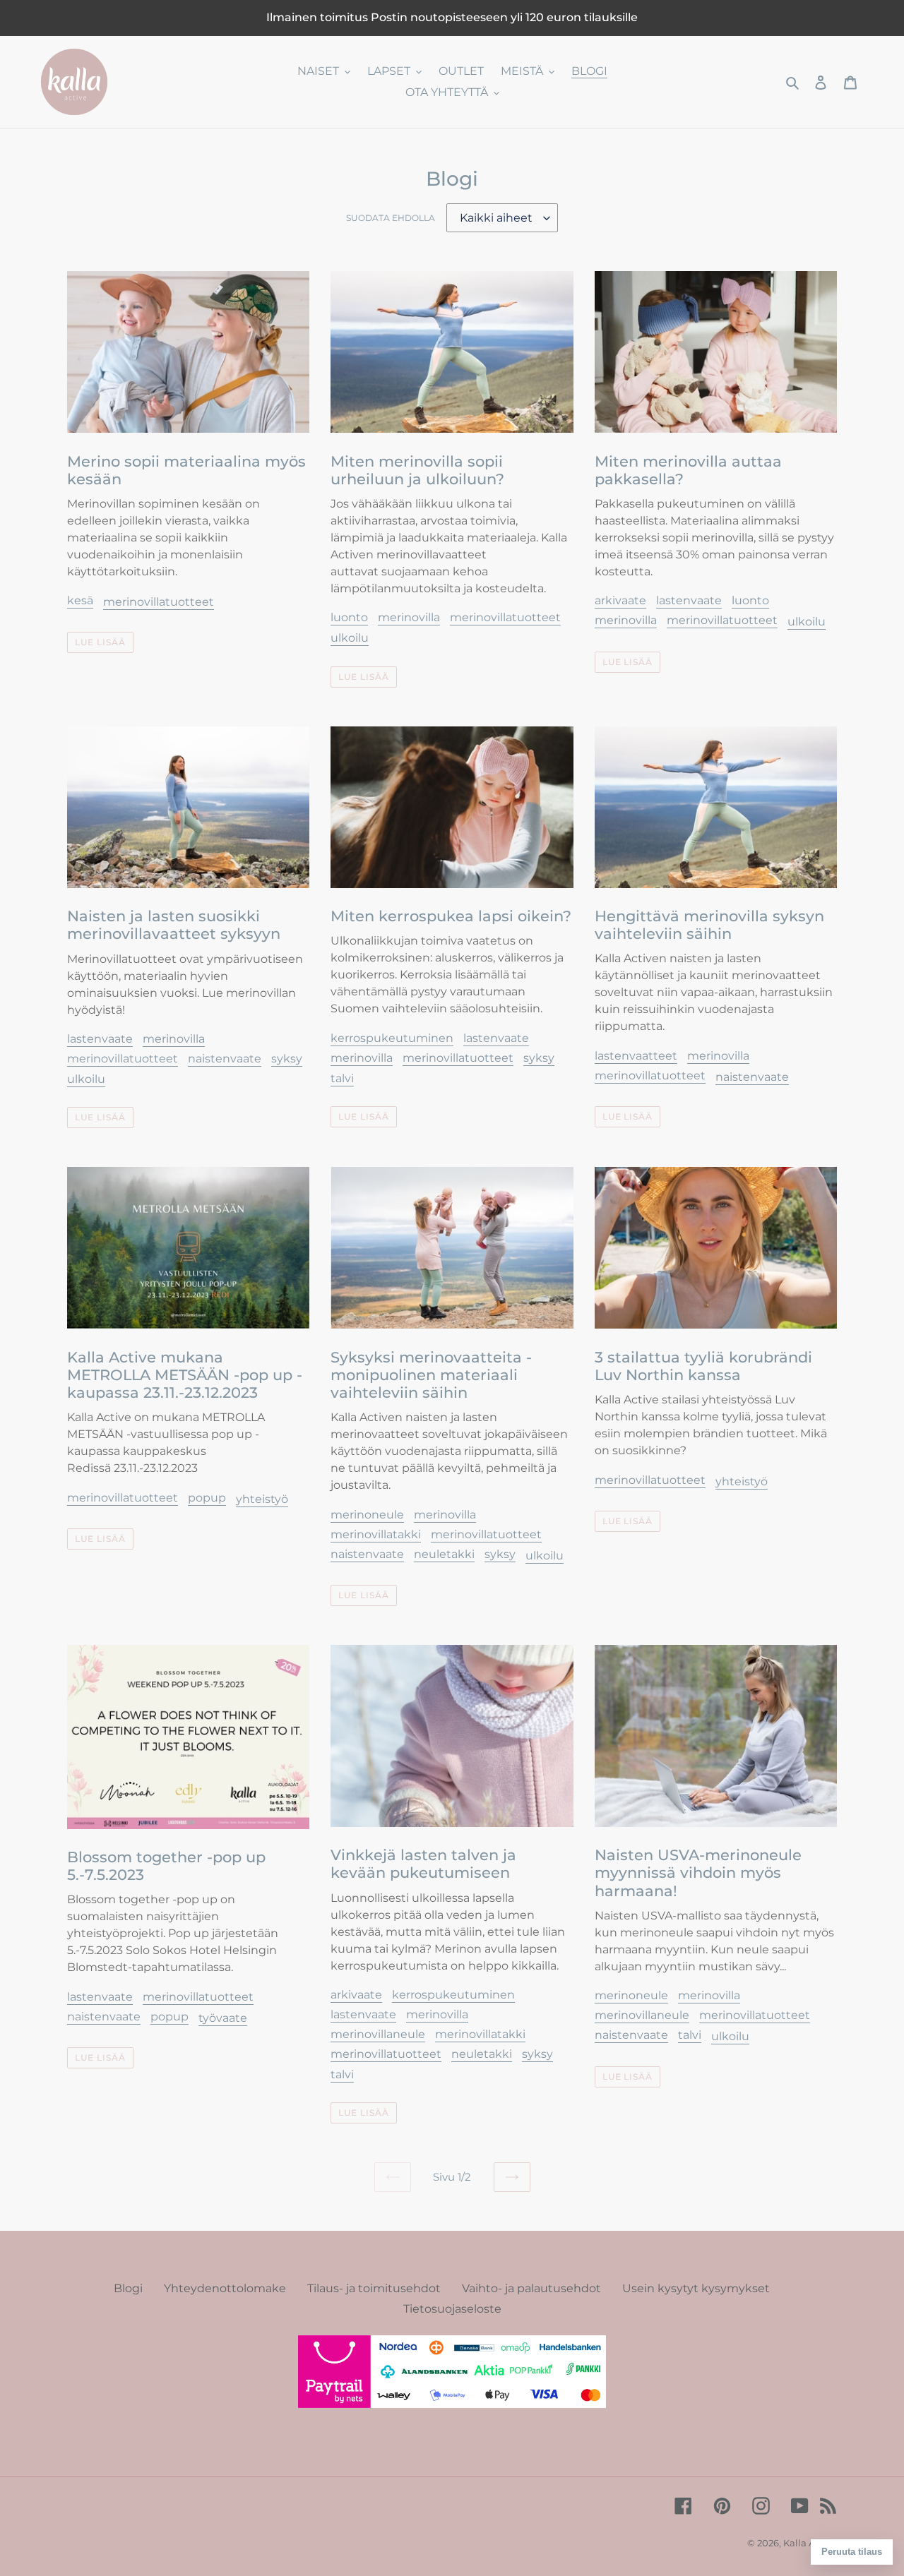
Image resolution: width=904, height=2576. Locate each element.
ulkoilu (350, 638)
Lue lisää (100, 642)
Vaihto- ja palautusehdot (531, 2288)
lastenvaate (689, 600)
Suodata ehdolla (391, 218)
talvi (342, 1078)
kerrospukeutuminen (392, 1038)
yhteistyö (262, 1499)
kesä (80, 600)
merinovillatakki (376, 1534)
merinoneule (367, 1515)
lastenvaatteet (636, 1056)
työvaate (223, 2018)
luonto (349, 617)
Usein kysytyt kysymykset (696, 2288)
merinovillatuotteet (159, 602)
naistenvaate (225, 1059)
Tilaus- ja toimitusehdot (374, 2288)
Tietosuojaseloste (452, 2309)
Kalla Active (810, 2543)
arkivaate (620, 600)
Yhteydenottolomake (225, 2288)
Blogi (128, 2288)
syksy (287, 1059)
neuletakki (444, 1554)
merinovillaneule (378, 2034)
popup (207, 1498)
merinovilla (409, 617)
